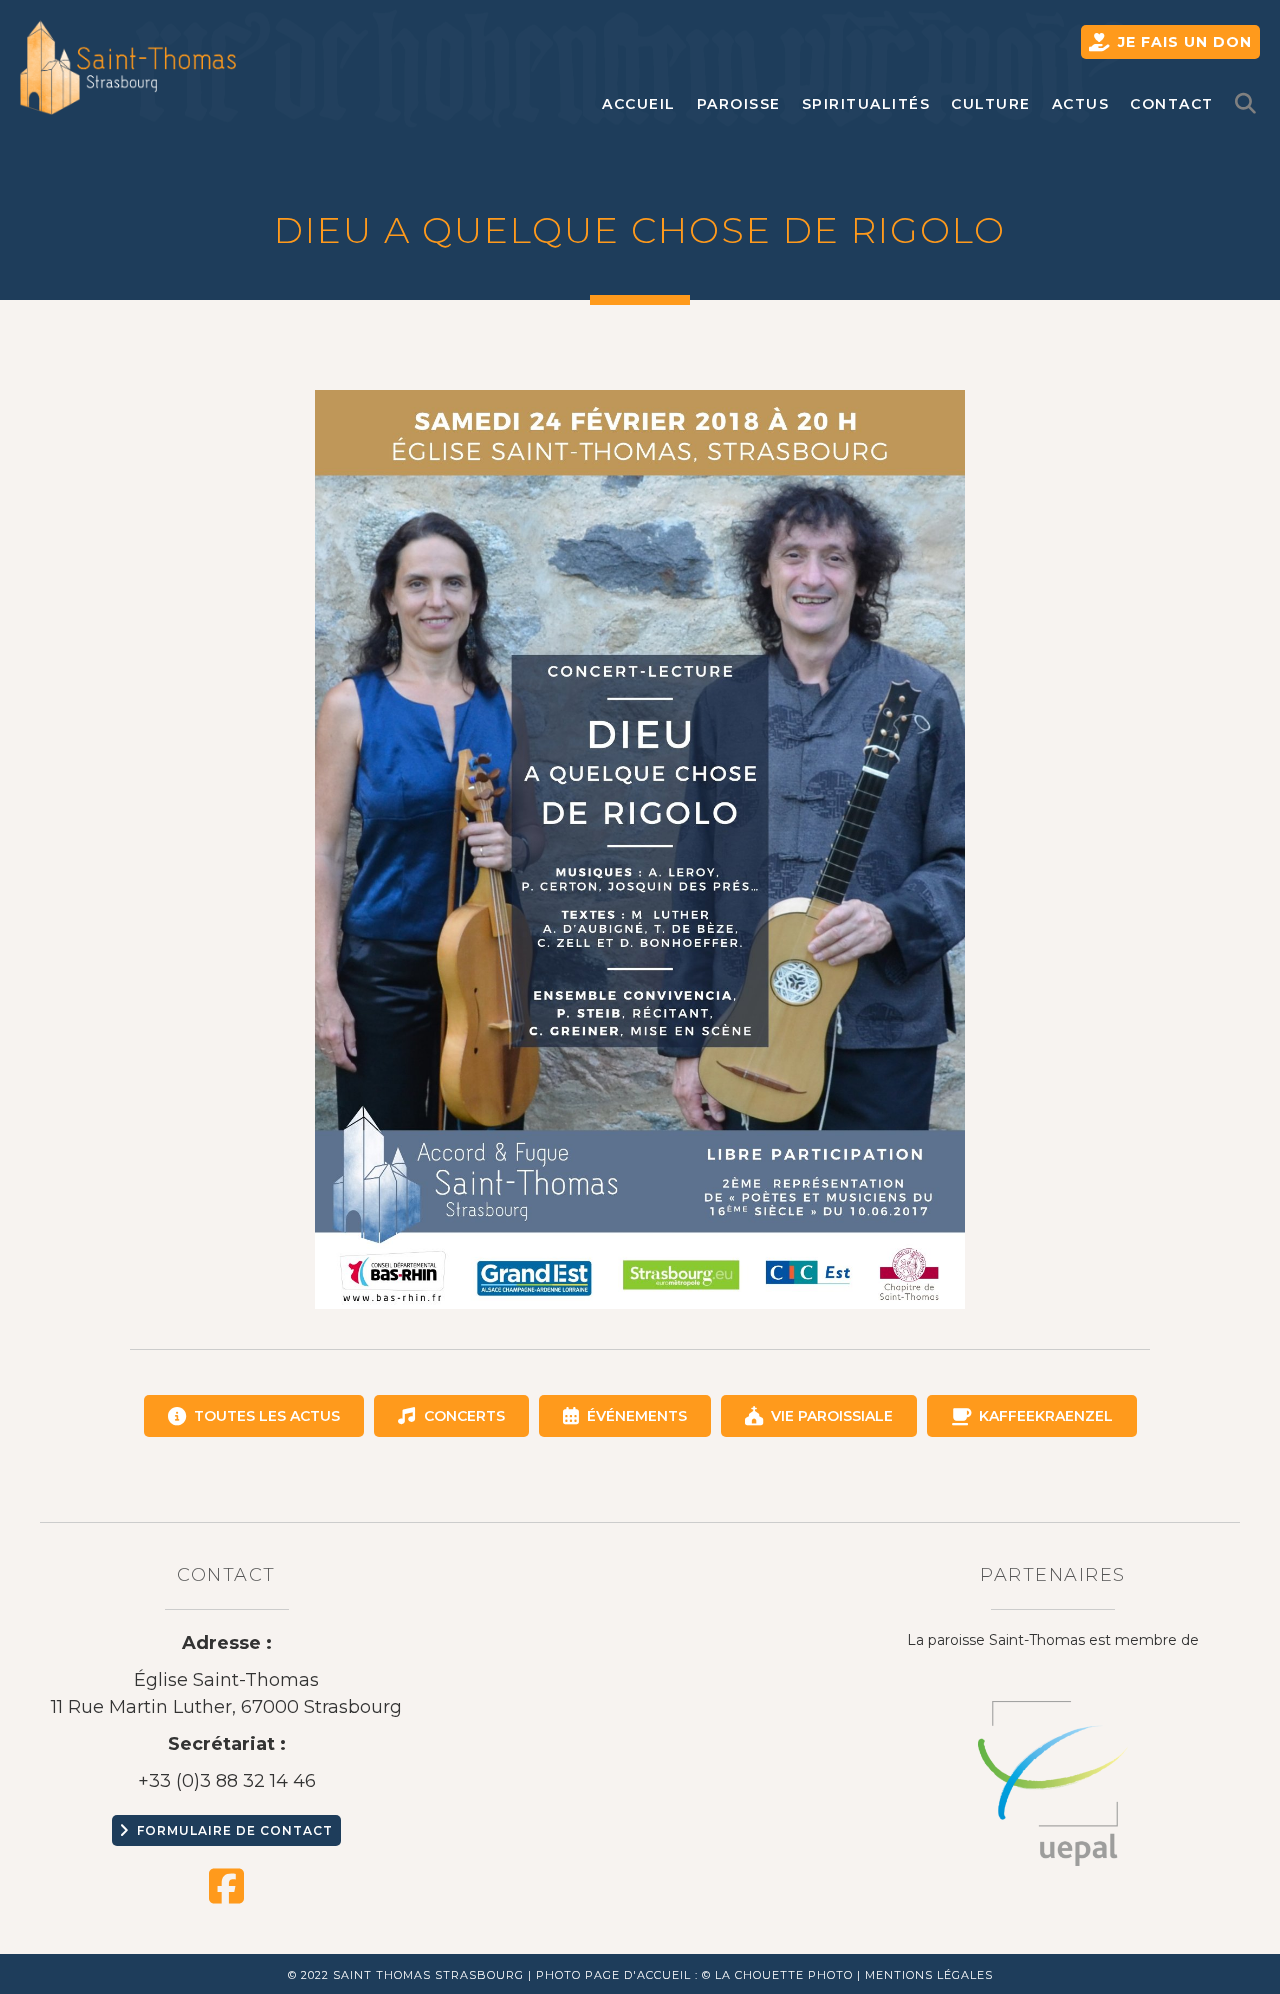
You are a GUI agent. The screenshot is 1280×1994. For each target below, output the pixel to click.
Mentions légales (929, 1975)
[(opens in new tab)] (1053, 1782)
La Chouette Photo (784, 1975)
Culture (991, 104)
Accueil (639, 104)
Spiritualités (866, 104)
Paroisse (739, 104)
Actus (1081, 104)
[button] (1250, 104)
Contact (1172, 104)
